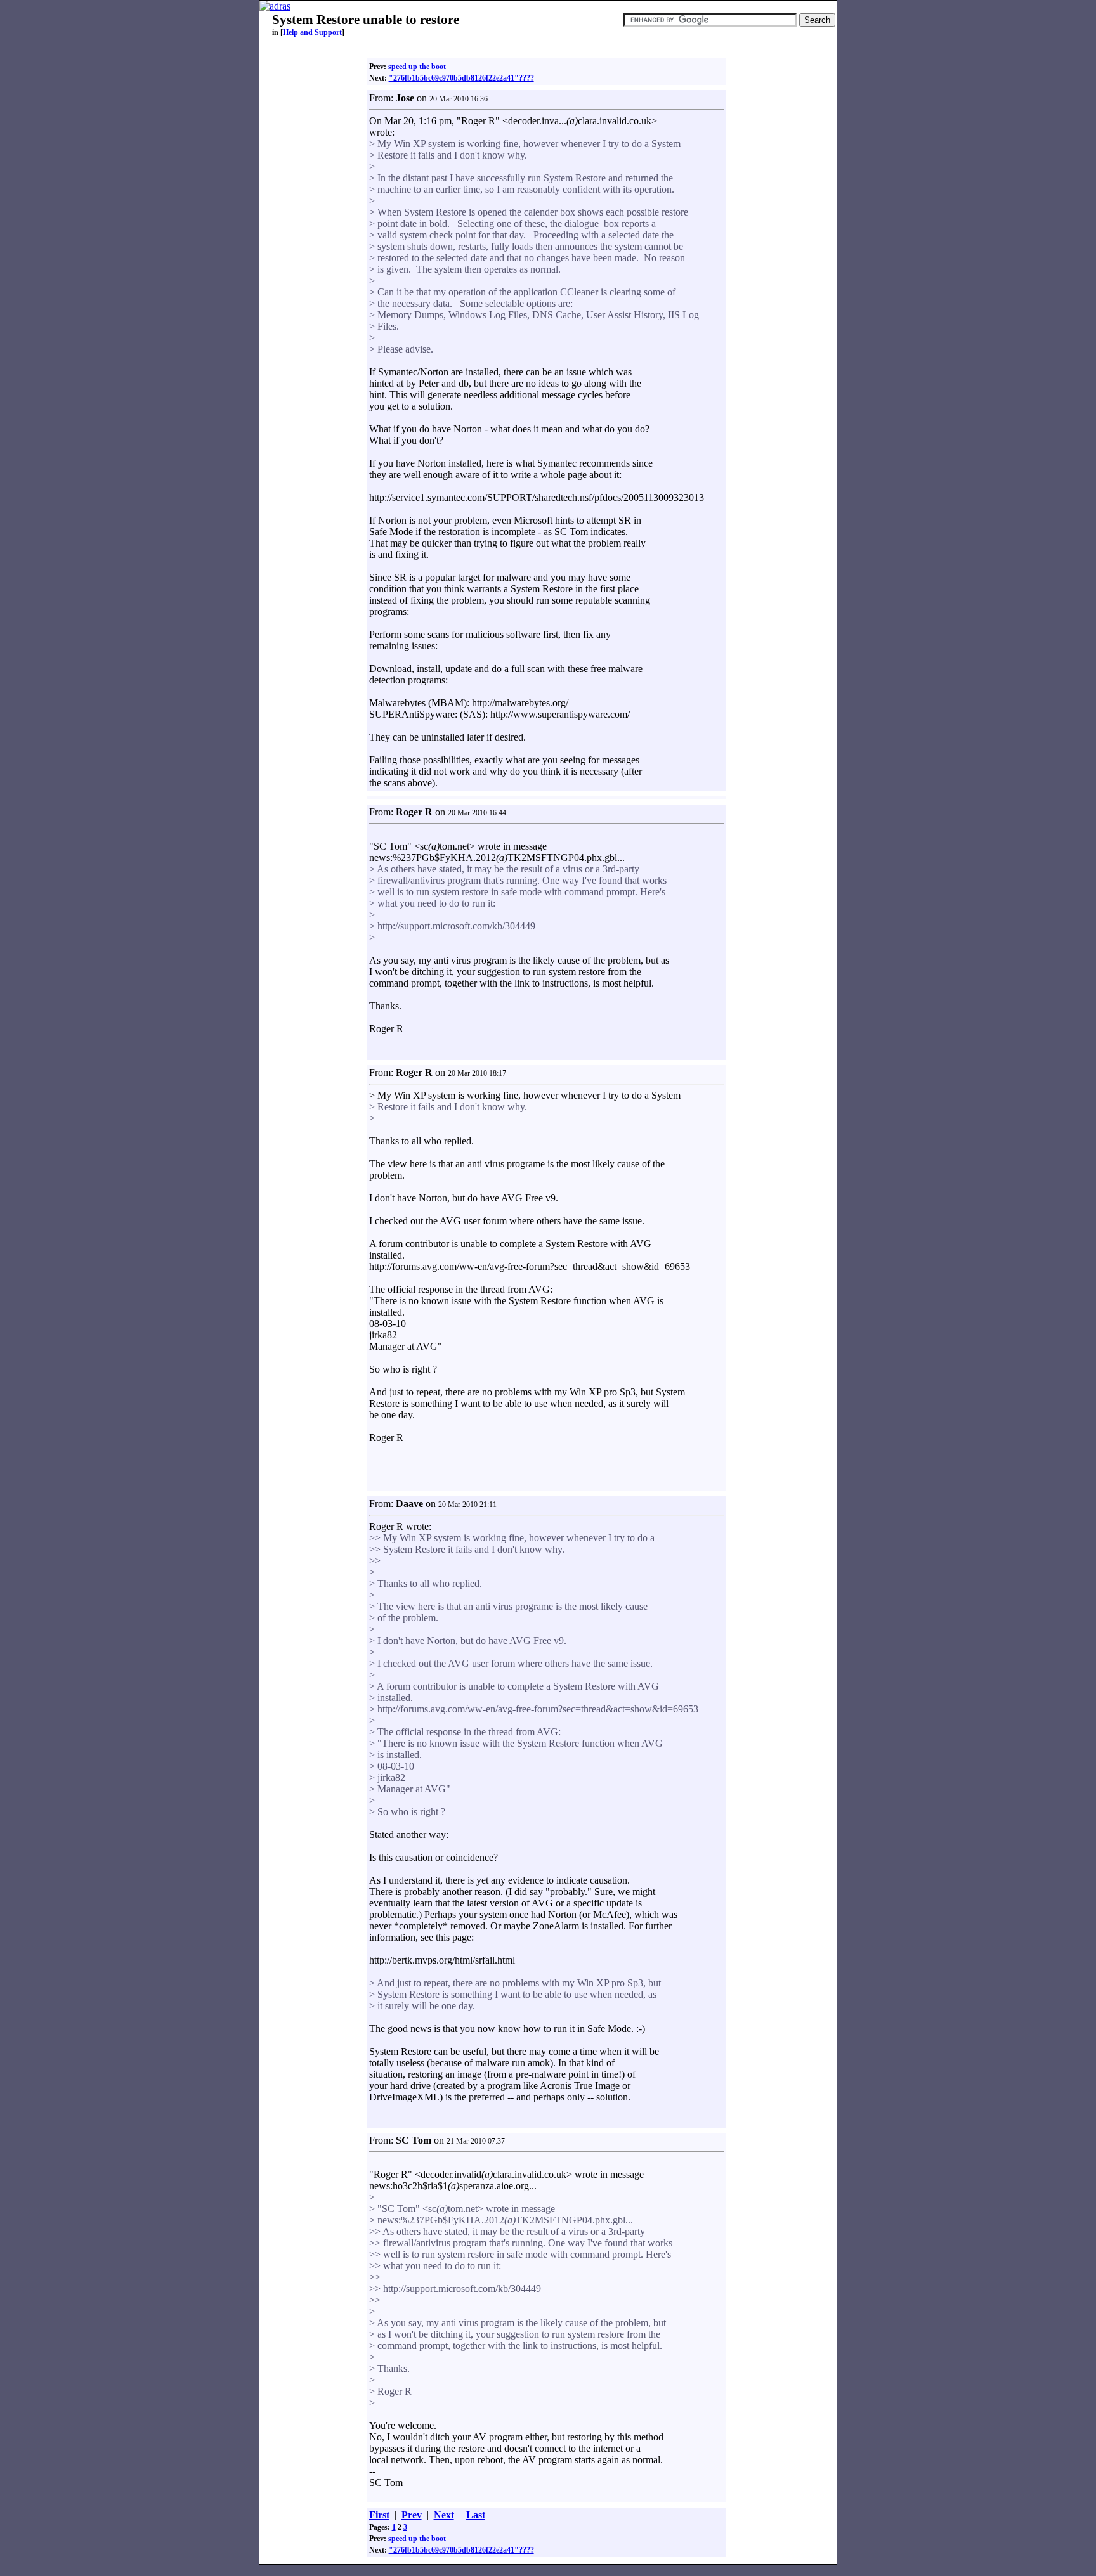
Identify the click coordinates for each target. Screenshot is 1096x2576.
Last (476, 2515)
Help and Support (312, 32)
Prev (412, 2515)
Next (444, 2515)
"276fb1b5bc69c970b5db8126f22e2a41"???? (461, 78)
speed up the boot (417, 67)
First (379, 2515)
